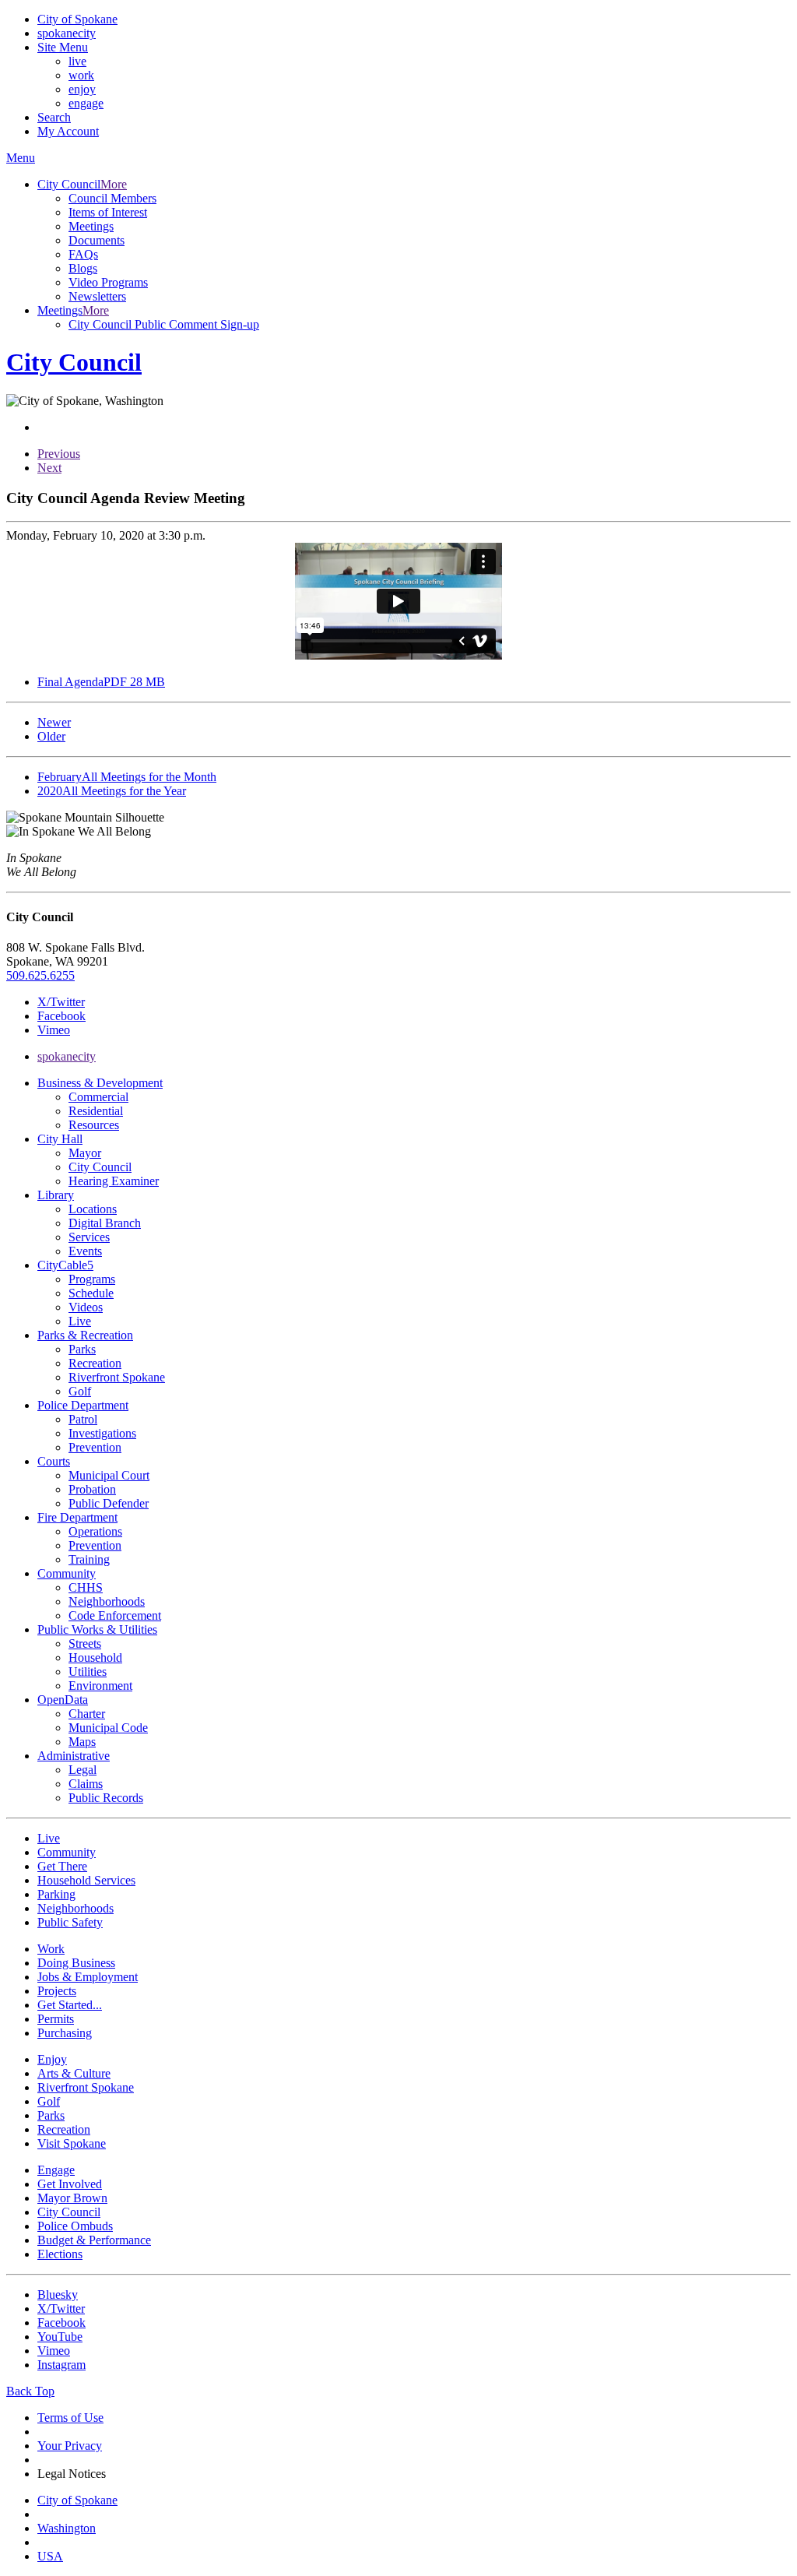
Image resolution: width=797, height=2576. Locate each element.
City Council (100, 1167)
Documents (97, 240)
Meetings (91, 226)
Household (95, 1658)
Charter (87, 1714)
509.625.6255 (40, 975)
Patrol (83, 1419)
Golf (80, 1391)
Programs (92, 1279)
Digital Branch (105, 1223)
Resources (94, 1125)
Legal (83, 1770)
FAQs (83, 254)
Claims (86, 1784)
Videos (86, 1307)
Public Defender (109, 1503)
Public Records (106, 1798)
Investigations (102, 1433)
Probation (92, 1489)
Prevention (95, 1447)
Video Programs (108, 282)
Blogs (83, 268)
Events (85, 1251)
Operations (95, 1531)
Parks (82, 1349)
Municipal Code (108, 1728)
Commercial (98, 1097)
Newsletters (97, 296)
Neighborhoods (107, 1601)
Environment (100, 1686)
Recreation (95, 1363)
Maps (82, 1742)
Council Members (112, 198)
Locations (93, 1209)
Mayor (85, 1153)
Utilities (88, 1672)
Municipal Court (109, 1475)
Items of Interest (108, 212)
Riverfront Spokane (117, 1377)
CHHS (86, 1587)
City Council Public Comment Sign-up (164, 324)
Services (89, 1237)
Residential (96, 1111)
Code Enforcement (115, 1615)
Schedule (91, 1293)
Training (89, 1559)
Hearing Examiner (114, 1181)
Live (80, 1321)
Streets (85, 1643)
